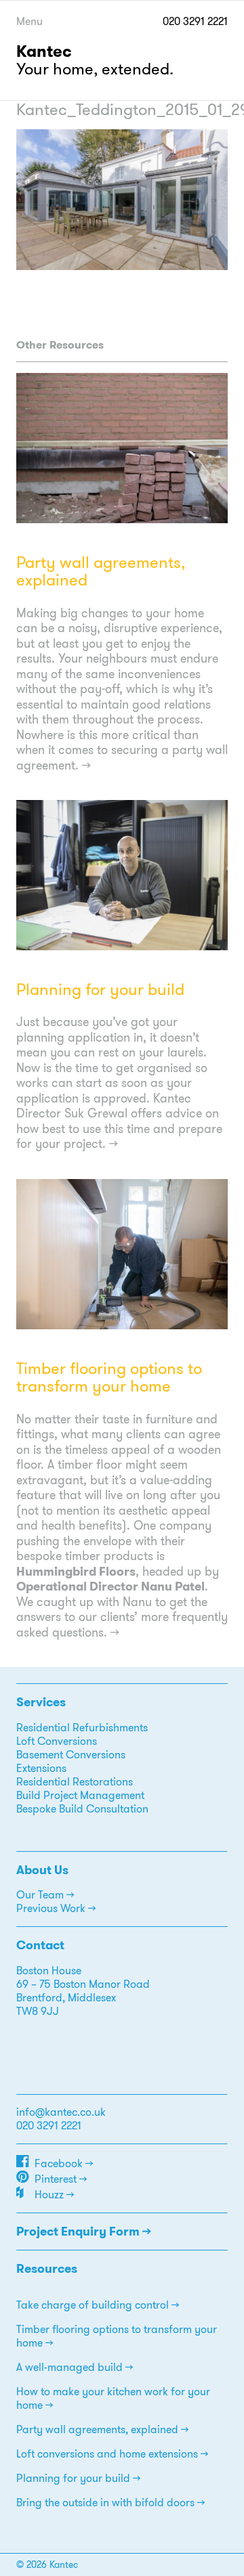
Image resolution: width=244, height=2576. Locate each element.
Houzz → (54, 2195)
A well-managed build (69, 2367)
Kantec (44, 51)
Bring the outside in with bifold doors (105, 2503)
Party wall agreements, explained (101, 571)
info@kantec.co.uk (61, 2112)
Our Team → (45, 1895)
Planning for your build (100, 990)
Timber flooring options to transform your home (109, 1377)
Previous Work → (56, 1908)
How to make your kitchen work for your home (113, 2398)
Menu (29, 21)
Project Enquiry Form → (84, 2231)
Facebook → (64, 2163)
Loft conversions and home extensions (107, 2454)
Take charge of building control (93, 2305)
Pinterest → (61, 2179)
